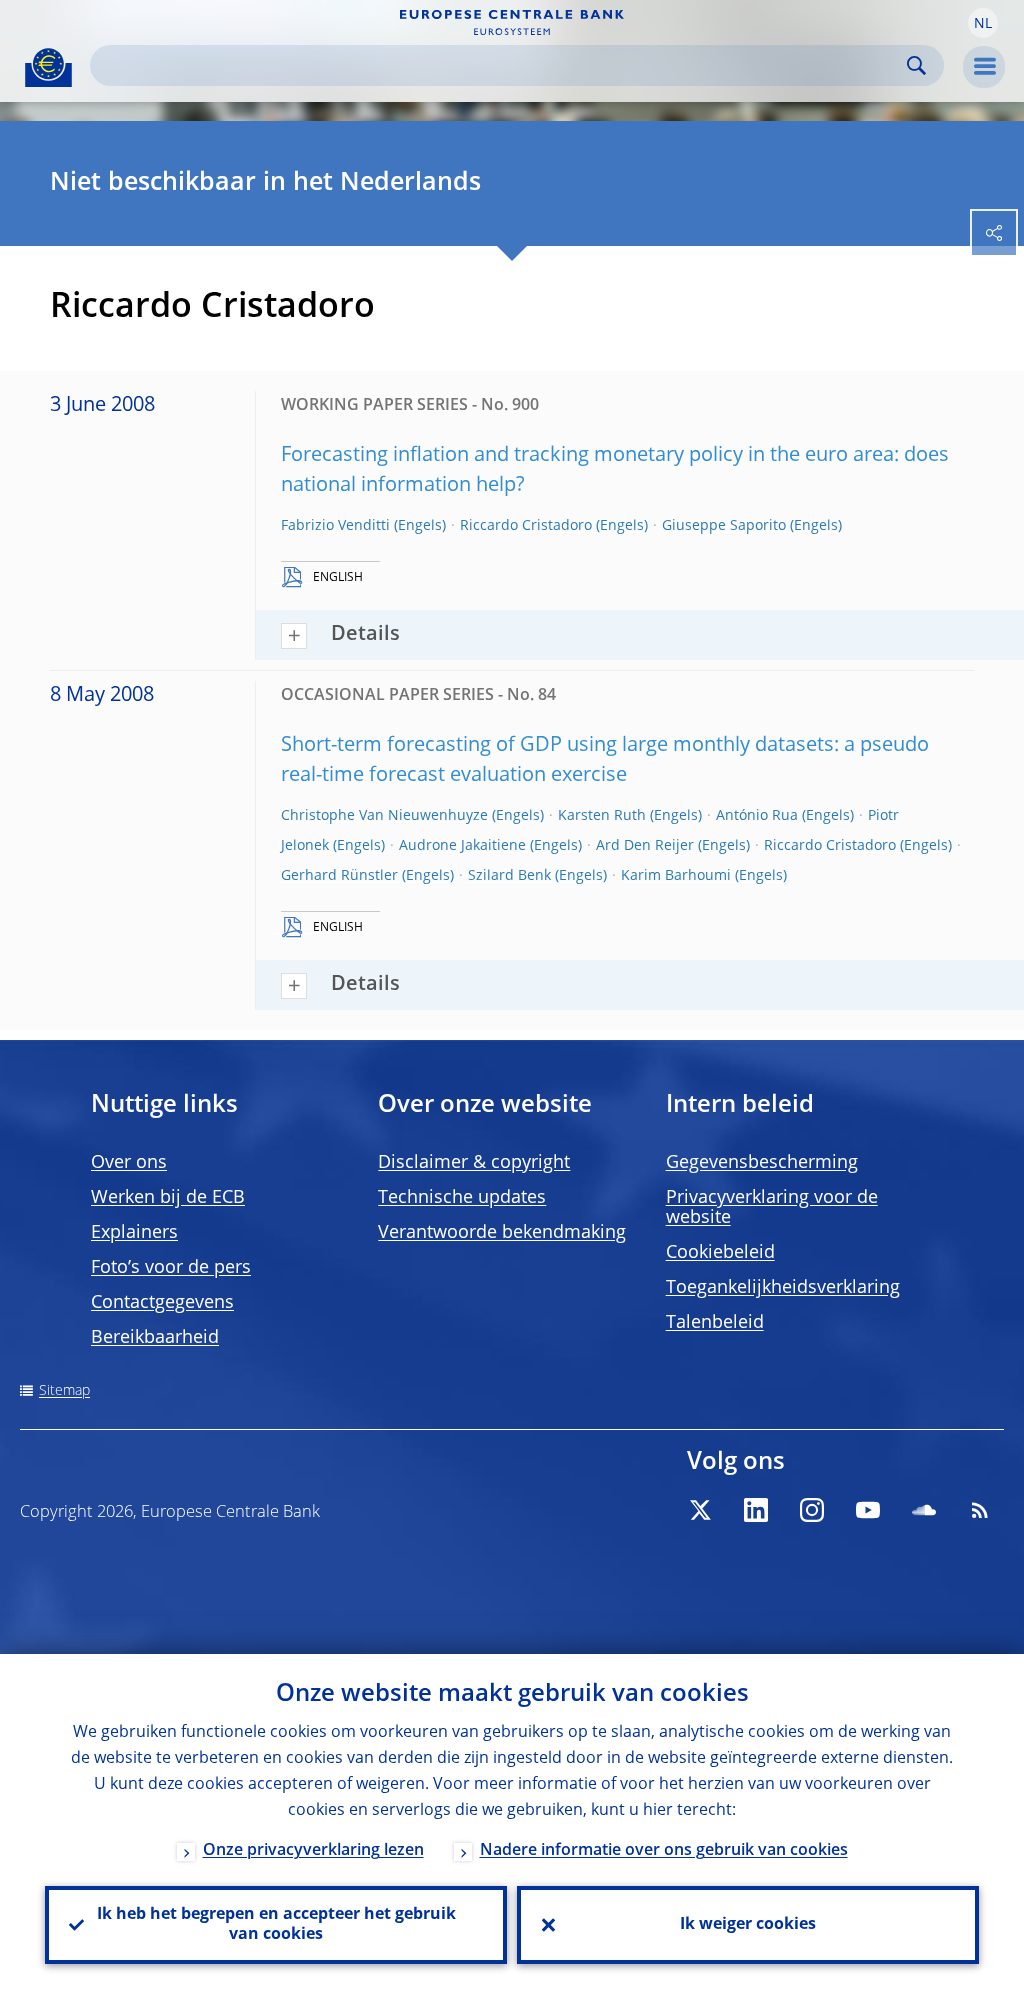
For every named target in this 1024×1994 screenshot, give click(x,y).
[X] (700, 1510)
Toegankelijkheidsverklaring (783, 1288)
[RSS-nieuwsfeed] (980, 1510)
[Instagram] (812, 1510)
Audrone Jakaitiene (462, 846)
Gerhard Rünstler (339, 876)
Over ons (129, 1163)
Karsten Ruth (602, 816)
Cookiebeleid (720, 1253)
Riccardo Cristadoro (526, 526)
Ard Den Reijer (645, 846)
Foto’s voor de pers (171, 1268)
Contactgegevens (162, 1303)
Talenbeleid (715, 1323)
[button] (983, 23)
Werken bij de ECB (168, 1198)
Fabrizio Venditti (335, 526)
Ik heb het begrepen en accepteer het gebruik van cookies (276, 1925)
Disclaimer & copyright (474, 1163)
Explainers (134, 1233)
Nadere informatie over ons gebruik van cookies (664, 1851)
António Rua (757, 816)
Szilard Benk (509, 876)
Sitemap (64, 1391)
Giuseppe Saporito (724, 526)
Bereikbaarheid (155, 1338)
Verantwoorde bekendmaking (502, 1233)
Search (916, 65)
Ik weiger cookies (748, 1925)
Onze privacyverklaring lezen (313, 1851)
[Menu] (984, 67)
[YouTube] (868, 1510)
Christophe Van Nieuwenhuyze (384, 816)
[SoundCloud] (924, 1510)
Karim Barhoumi (676, 876)
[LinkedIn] (756, 1510)
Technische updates (462, 1198)
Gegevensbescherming (762, 1163)
